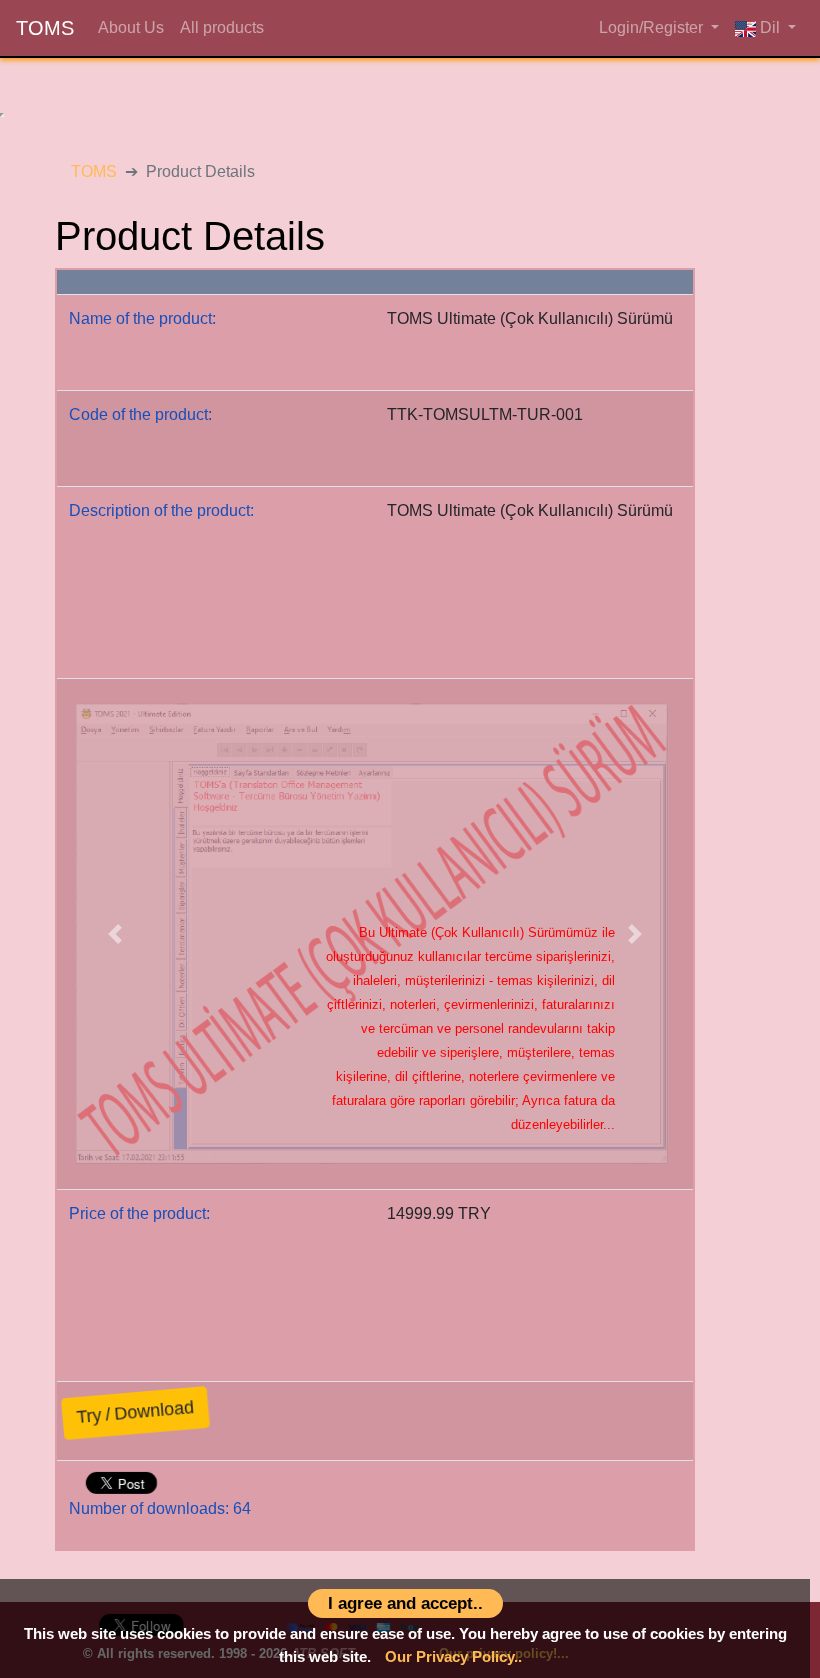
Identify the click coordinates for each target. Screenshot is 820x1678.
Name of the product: (142, 318)
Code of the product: (140, 414)
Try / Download (135, 1412)
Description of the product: (161, 510)
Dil (770, 27)
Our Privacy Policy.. (453, 1656)
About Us (127, 28)
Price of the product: (139, 1213)
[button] (115, 934)
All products (218, 28)
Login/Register (653, 27)
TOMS (45, 28)
